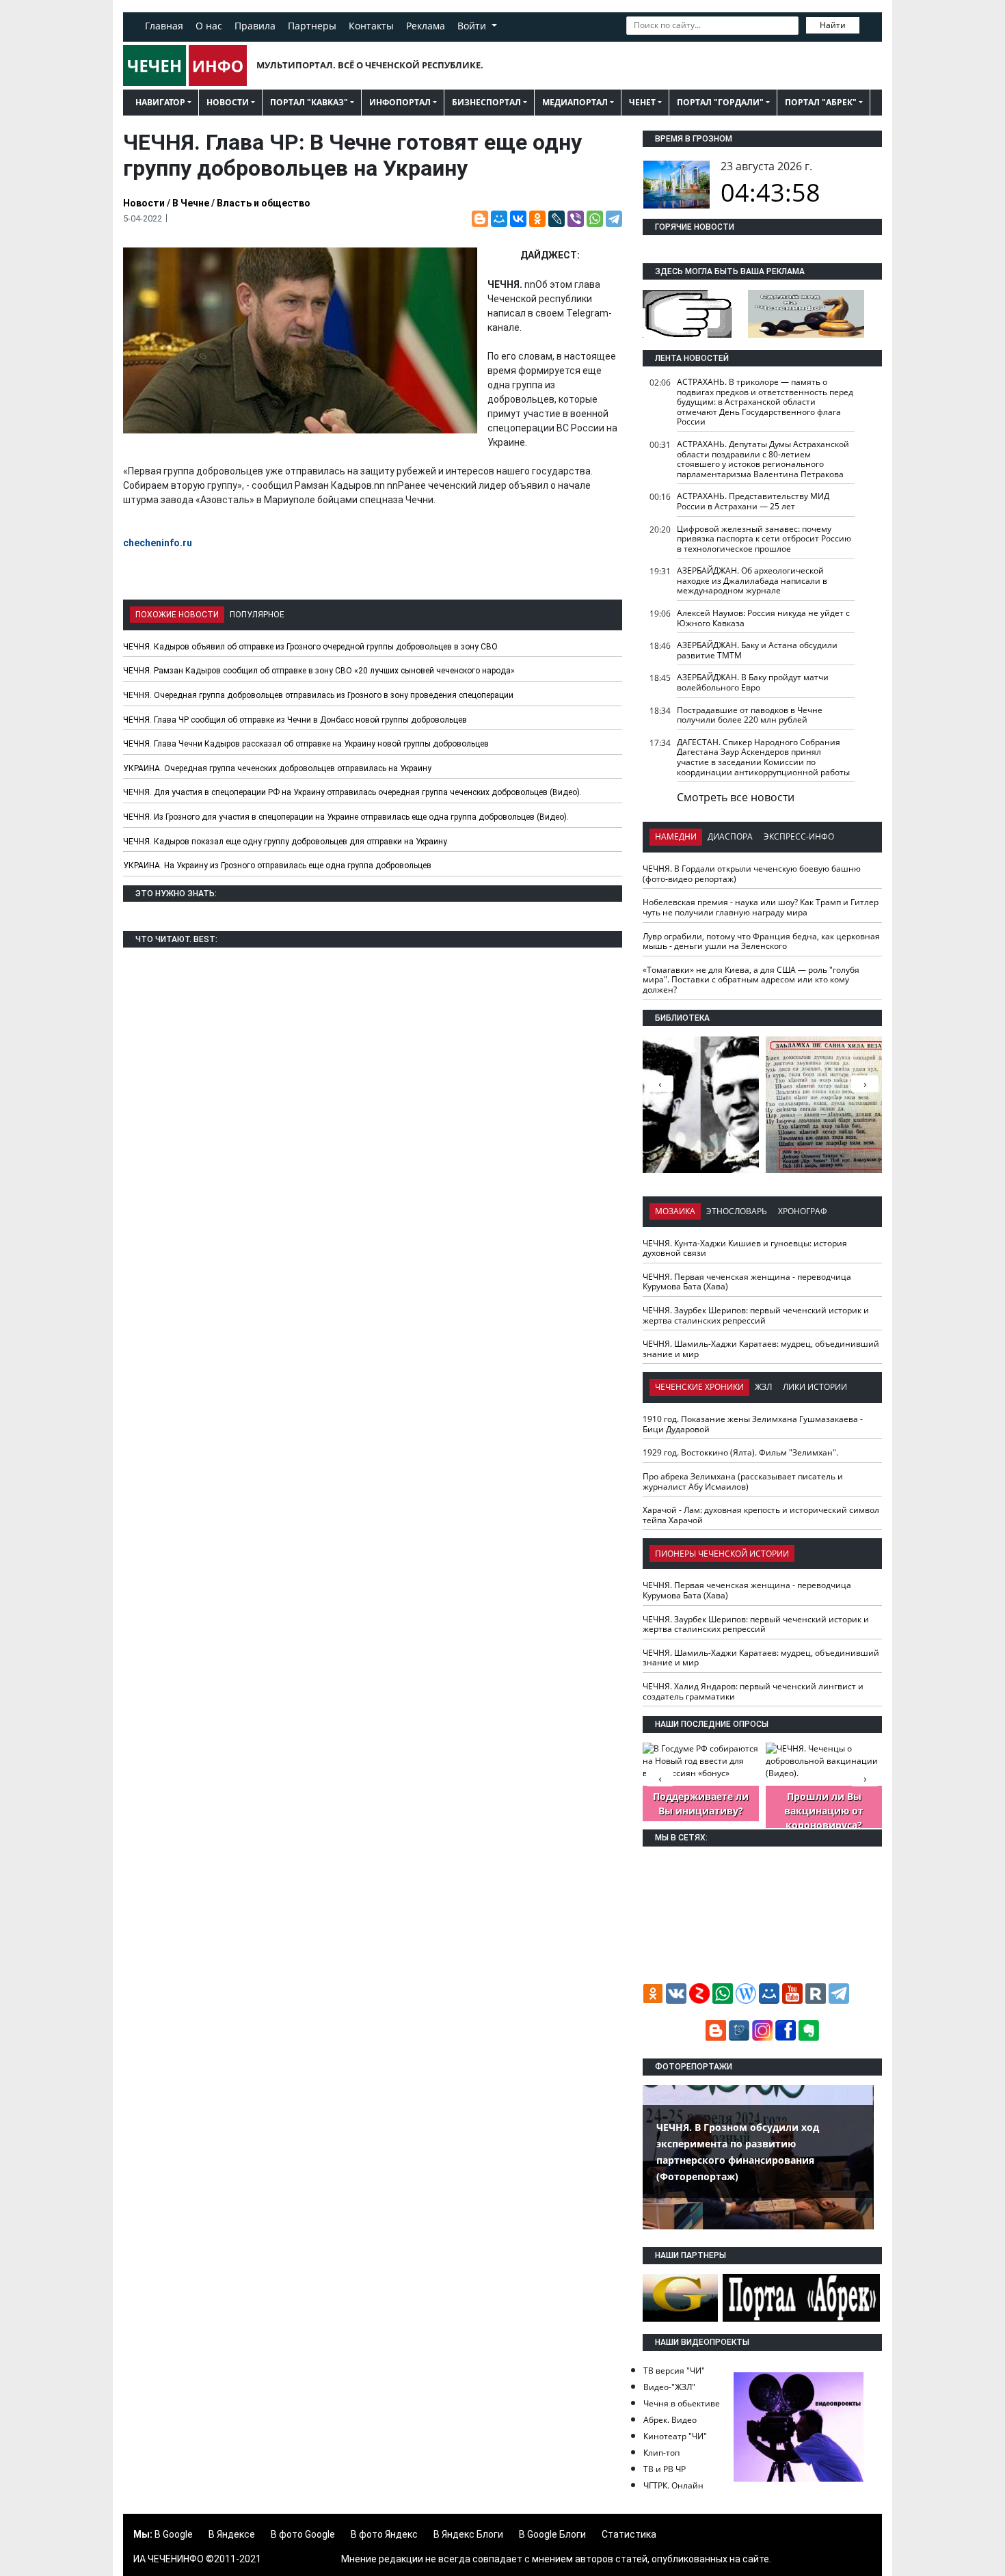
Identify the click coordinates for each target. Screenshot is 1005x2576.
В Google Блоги (552, 2534)
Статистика (629, 2534)
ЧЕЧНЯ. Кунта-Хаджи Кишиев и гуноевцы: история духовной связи (745, 1248)
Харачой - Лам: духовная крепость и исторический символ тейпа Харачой (761, 1515)
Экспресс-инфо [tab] (799, 836)
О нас (209, 26)
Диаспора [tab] (730, 836)
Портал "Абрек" (821, 102)
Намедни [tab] (676, 836)
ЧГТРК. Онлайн (673, 2485)
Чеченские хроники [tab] (699, 1387)
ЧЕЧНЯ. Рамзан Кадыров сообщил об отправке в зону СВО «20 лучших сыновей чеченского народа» (319, 671)
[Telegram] (614, 219)
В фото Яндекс (384, 2534)
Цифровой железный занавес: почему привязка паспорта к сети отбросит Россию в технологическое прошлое (764, 539)
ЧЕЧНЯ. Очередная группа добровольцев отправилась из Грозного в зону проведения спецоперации (318, 695)
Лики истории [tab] (815, 1387)
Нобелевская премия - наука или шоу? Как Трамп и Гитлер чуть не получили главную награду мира (761, 907)
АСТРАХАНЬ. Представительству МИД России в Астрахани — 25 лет (753, 501)
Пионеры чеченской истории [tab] (722, 1554)
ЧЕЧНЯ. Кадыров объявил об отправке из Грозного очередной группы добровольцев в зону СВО (310, 647)
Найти (833, 25)
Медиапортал (575, 102)
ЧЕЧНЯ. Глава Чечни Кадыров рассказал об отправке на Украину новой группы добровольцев (306, 744)
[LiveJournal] (557, 219)
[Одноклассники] (537, 219)
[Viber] (576, 219)
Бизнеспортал (486, 102)
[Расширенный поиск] (869, 24)
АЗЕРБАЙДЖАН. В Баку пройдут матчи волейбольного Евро (753, 682)
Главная (164, 26)
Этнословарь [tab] (737, 1211)
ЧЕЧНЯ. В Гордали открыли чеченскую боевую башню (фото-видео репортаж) (752, 874)
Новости (228, 102)
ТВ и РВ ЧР (665, 2469)
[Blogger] (480, 219)
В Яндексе (232, 2534)
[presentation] (865, 1084)
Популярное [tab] (257, 615)
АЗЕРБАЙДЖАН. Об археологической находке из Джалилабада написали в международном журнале (752, 580)
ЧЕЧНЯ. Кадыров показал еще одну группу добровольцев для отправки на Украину (285, 842)
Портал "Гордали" (720, 102)
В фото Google (303, 2534)
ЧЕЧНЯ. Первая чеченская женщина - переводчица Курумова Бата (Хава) (747, 1282)
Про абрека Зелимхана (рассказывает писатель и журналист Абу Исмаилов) (743, 1481)
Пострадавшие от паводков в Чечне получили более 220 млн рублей (750, 715)
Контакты (371, 26)
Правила (255, 26)
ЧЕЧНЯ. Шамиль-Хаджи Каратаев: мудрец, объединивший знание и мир (761, 1349)
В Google (174, 2534)
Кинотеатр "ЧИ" (675, 2436)
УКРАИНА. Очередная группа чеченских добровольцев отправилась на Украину (277, 768)
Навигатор (160, 102)
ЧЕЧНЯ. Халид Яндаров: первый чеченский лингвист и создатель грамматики (753, 1691)
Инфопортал (400, 102)
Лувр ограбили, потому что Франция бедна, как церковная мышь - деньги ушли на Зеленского (761, 941)
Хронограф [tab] (803, 1211)
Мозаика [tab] (675, 1211)
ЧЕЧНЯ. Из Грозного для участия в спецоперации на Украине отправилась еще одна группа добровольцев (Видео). (346, 817)
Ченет (642, 102)
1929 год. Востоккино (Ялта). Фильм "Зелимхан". (740, 1452)
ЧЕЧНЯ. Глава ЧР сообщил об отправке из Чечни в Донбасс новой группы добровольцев (295, 720)
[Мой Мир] (499, 219)
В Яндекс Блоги (468, 2534)
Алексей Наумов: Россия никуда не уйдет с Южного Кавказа (763, 618)
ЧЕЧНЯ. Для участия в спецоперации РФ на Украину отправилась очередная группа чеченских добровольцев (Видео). (352, 792)
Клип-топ (661, 2453)
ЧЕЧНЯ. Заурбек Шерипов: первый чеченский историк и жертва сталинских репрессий (756, 1315)
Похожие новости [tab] (177, 615)
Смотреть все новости (736, 797)
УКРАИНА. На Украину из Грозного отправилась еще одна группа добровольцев (277, 866)
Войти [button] (473, 26)
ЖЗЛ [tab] (763, 1387)
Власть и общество (264, 203)
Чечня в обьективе (682, 2403)
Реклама (426, 26)
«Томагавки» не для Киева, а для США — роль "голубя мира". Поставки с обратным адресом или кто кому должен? (751, 980)
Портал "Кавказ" (309, 102)
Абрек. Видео (670, 2420)
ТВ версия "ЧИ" (674, 2371)
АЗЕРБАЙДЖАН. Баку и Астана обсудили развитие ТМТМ (757, 650)
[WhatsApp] (595, 219)
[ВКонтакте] (518, 219)
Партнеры (312, 26)
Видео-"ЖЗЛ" (669, 2387)
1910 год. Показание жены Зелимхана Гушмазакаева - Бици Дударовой (753, 1424)
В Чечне (191, 203)
